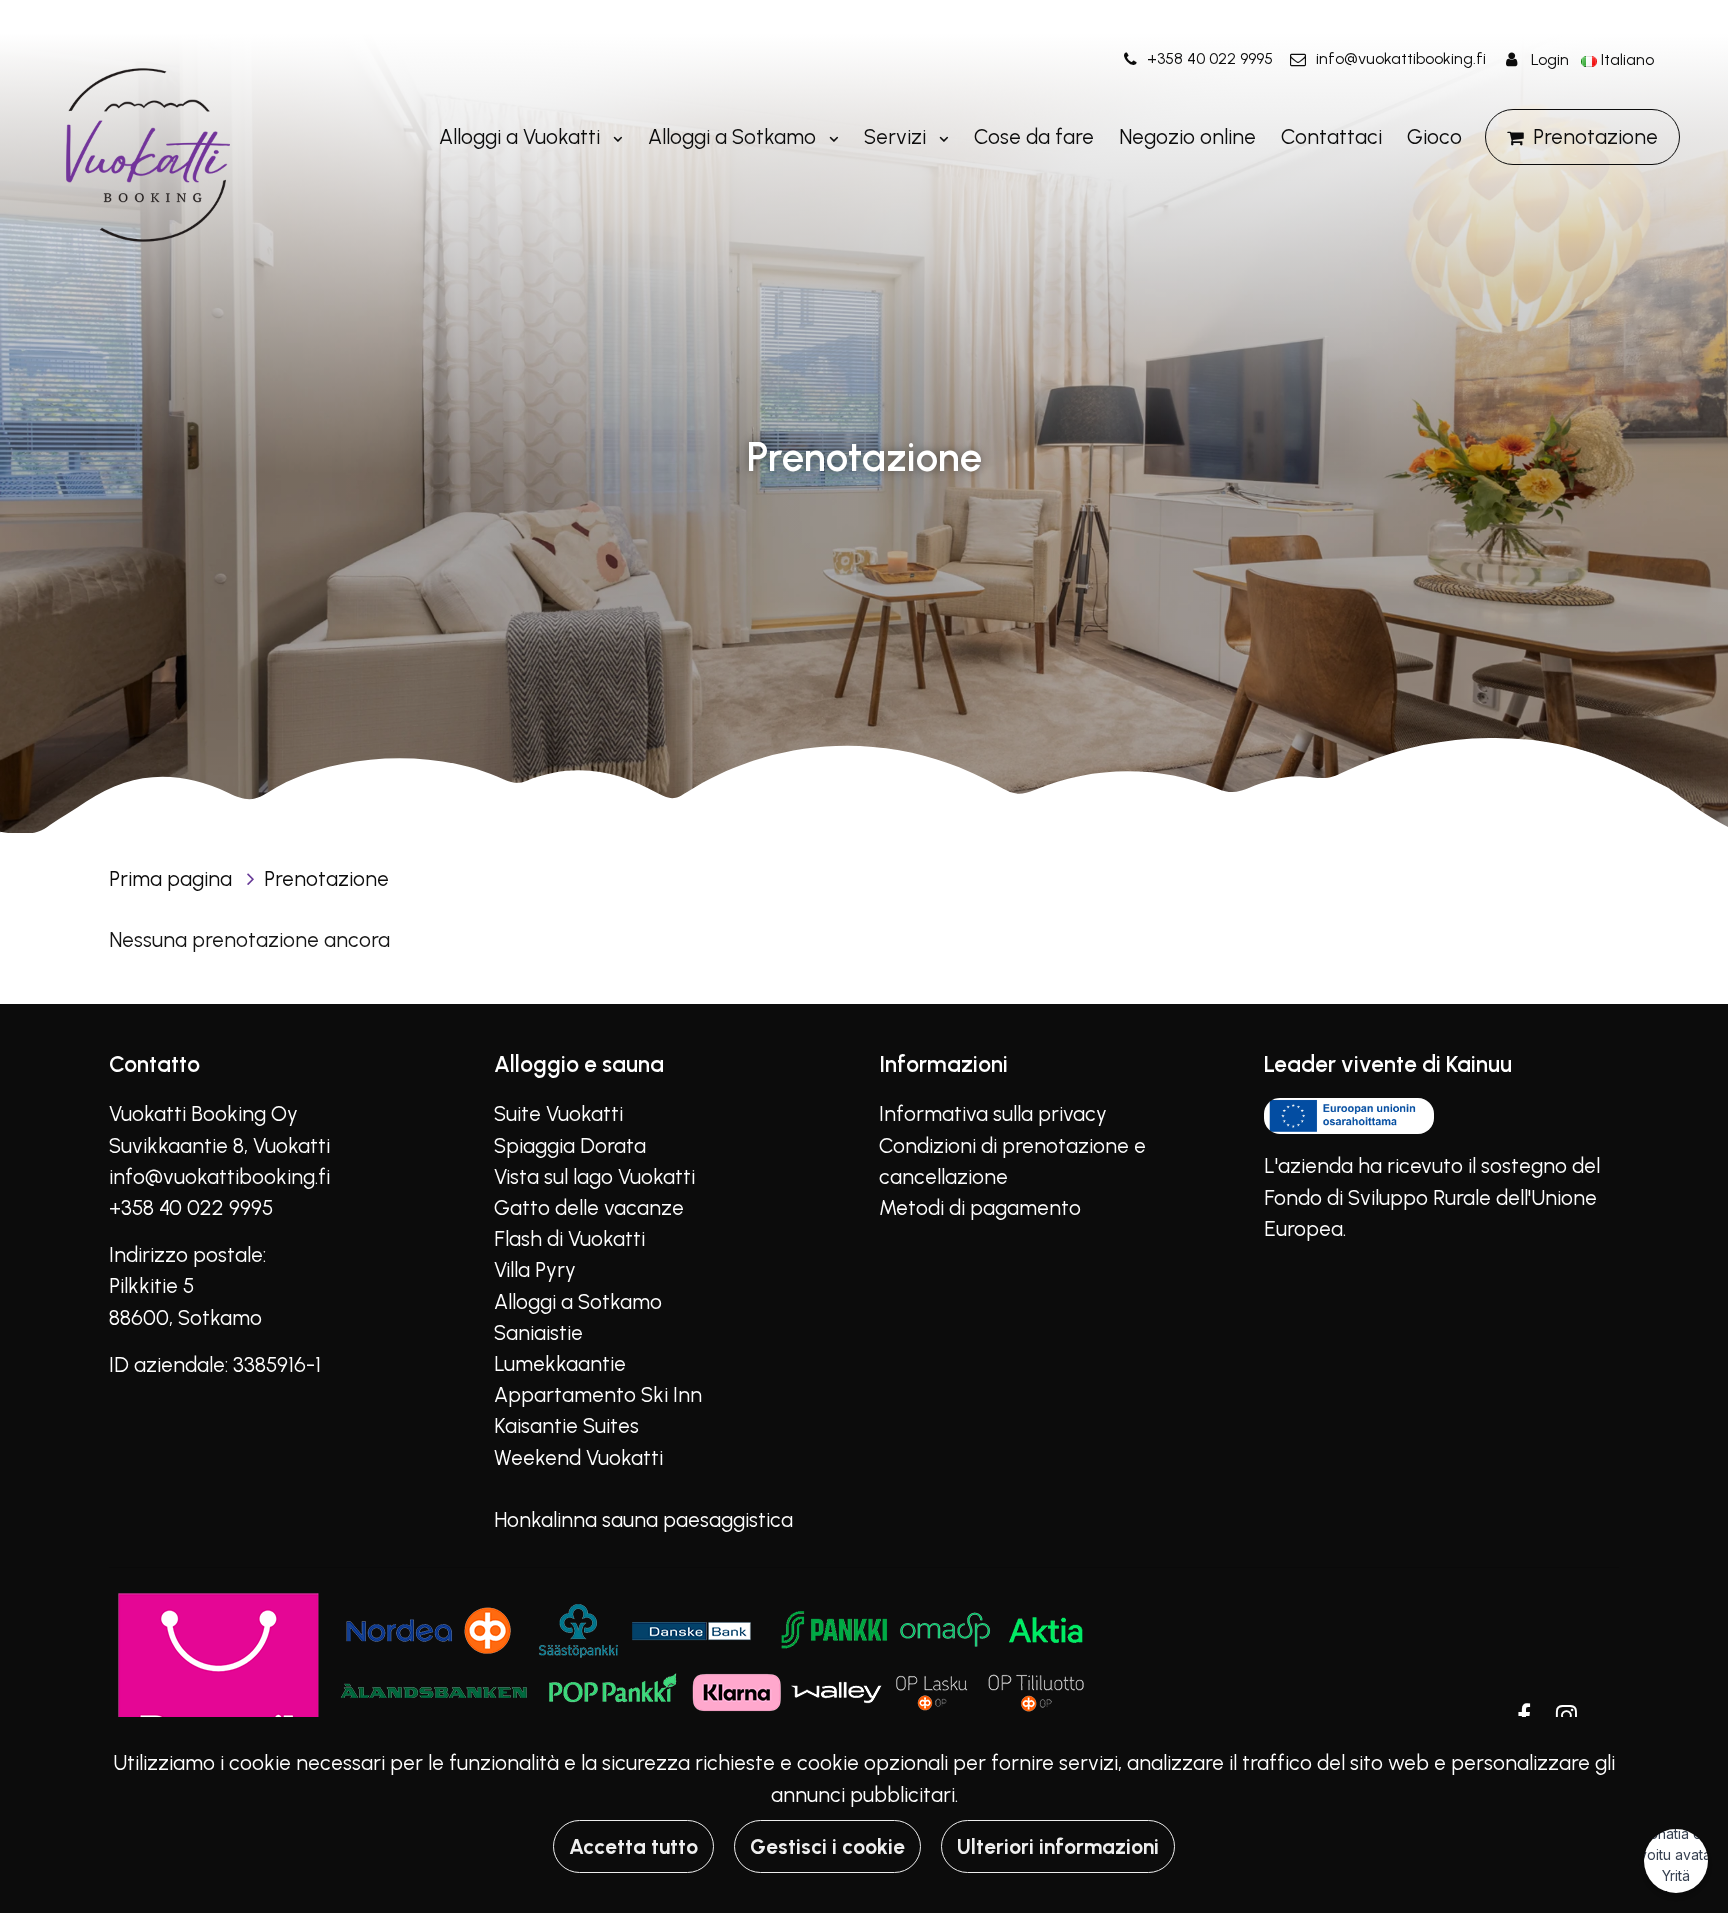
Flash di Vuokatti (569, 1238)
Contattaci (1331, 136)
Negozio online (1187, 136)
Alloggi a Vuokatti (522, 136)
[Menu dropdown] (614, 136)
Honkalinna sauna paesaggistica (643, 1519)
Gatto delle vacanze (589, 1207)
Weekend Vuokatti (578, 1457)
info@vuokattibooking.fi (1401, 58)
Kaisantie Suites (566, 1425)
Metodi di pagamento (980, 1207)
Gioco (1434, 136)
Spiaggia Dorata (570, 1145)
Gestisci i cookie (827, 1846)
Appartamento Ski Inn (598, 1394)
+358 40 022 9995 (1210, 58)
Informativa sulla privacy (993, 1113)
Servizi (897, 136)
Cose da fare (1034, 136)
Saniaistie (538, 1332)
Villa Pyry (535, 1269)
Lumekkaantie (560, 1363)
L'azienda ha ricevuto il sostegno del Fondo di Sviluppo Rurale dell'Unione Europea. (1432, 1196)
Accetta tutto (633, 1846)
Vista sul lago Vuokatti (594, 1176)
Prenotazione (1595, 136)
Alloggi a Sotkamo (734, 136)
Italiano (1627, 59)
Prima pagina (173, 878)
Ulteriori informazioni (1058, 1846)
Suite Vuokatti (558, 1113)
